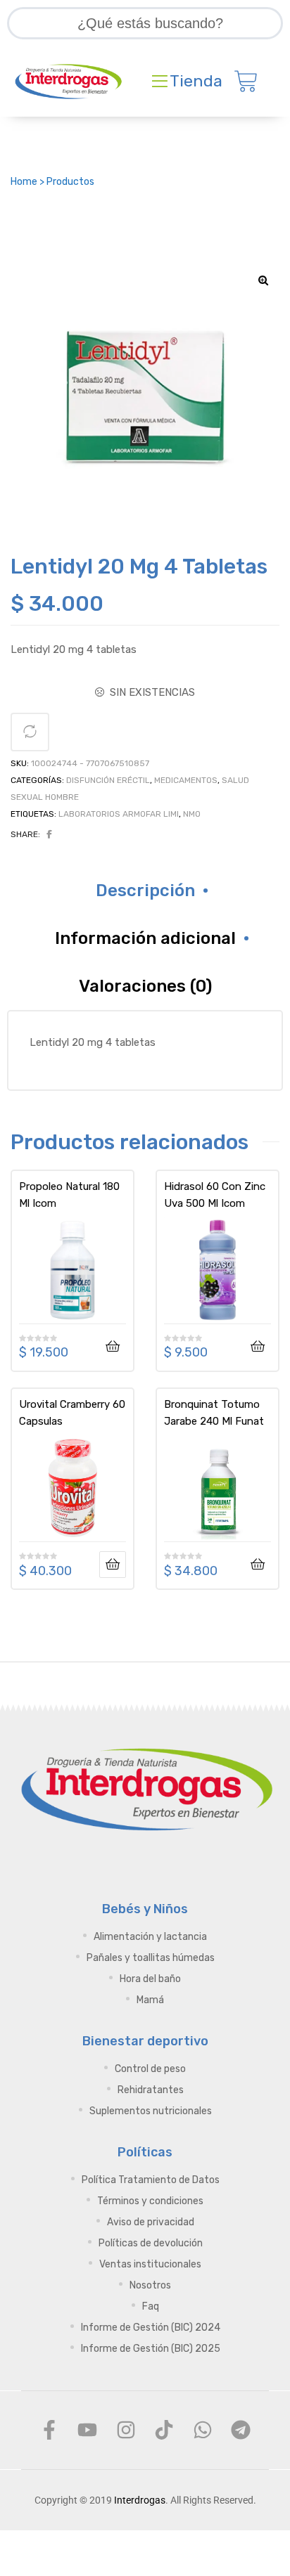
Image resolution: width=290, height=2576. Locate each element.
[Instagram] (126, 2430)
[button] (263, 280)
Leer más (113, 1565)
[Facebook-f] (49, 2430)
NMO (192, 814)
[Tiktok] (164, 2430)
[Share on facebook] (49, 834)
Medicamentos (186, 780)
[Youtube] (87, 2430)
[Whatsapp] (202, 2430)
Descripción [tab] (145, 891)
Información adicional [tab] (145, 938)
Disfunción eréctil (108, 780)
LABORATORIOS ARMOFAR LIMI (119, 814)
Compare (30, 732)
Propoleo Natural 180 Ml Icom (69, 1195)
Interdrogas (140, 2500)
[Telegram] (241, 2430)
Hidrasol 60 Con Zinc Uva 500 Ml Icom (215, 1195)
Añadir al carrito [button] (113, 1347)
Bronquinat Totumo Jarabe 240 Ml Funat (214, 1413)
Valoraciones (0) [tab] (145, 986)
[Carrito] (246, 82)
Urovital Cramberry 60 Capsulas (72, 1413)
